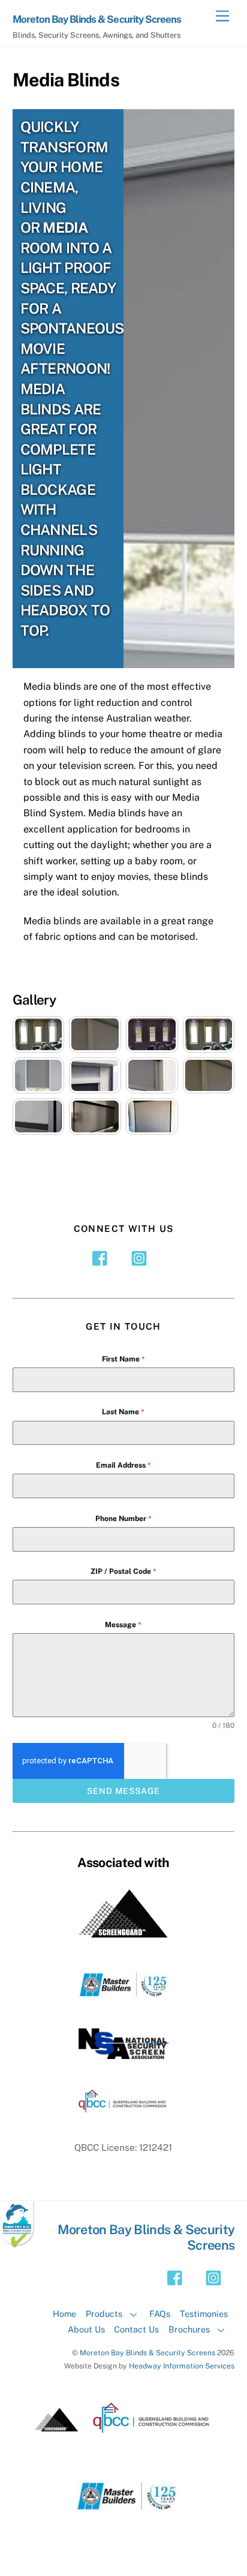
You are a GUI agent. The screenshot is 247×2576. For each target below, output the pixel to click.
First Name (123, 1359)
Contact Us (136, 2329)
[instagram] (141, 1257)
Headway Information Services (182, 2366)
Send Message (123, 1791)
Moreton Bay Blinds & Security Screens (147, 2353)
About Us (86, 2329)
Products (104, 2314)
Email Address (123, 1465)
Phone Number (123, 1519)
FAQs (160, 2314)
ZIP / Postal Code (123, 1571)
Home (64, 2314)
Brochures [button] (189, 2329)
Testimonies (204, 2314)
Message (123, 1625)
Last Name (123, 1412)
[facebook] (103, 1257)
